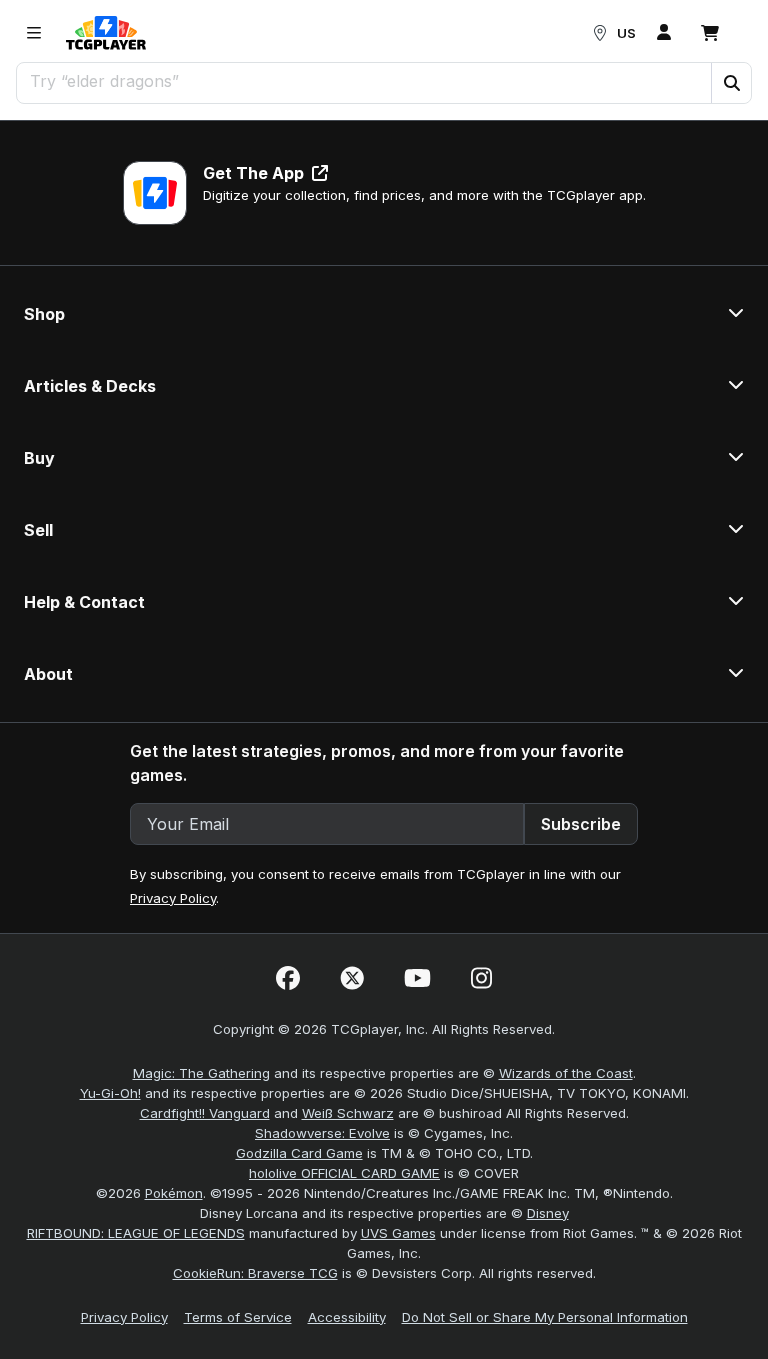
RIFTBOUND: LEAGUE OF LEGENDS (136, 1233)
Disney (548, 1213)
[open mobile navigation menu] (34, 33)
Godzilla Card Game (299, 1153)
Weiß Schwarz (348, 1113)
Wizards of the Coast (566, 1073)
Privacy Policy (173, 898)
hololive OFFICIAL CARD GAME (344, 1173)
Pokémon (174, 1193)
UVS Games (398, 1233)
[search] (364, 81)
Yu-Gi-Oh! (110, 1093)
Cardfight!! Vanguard (205, 1113)
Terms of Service (238, 1317)
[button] (731, 83)
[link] (106, 33)
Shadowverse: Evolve (322, 1133)
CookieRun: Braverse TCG (255, 1273)
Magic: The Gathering (201, 1073)
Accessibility (347, 1317)
